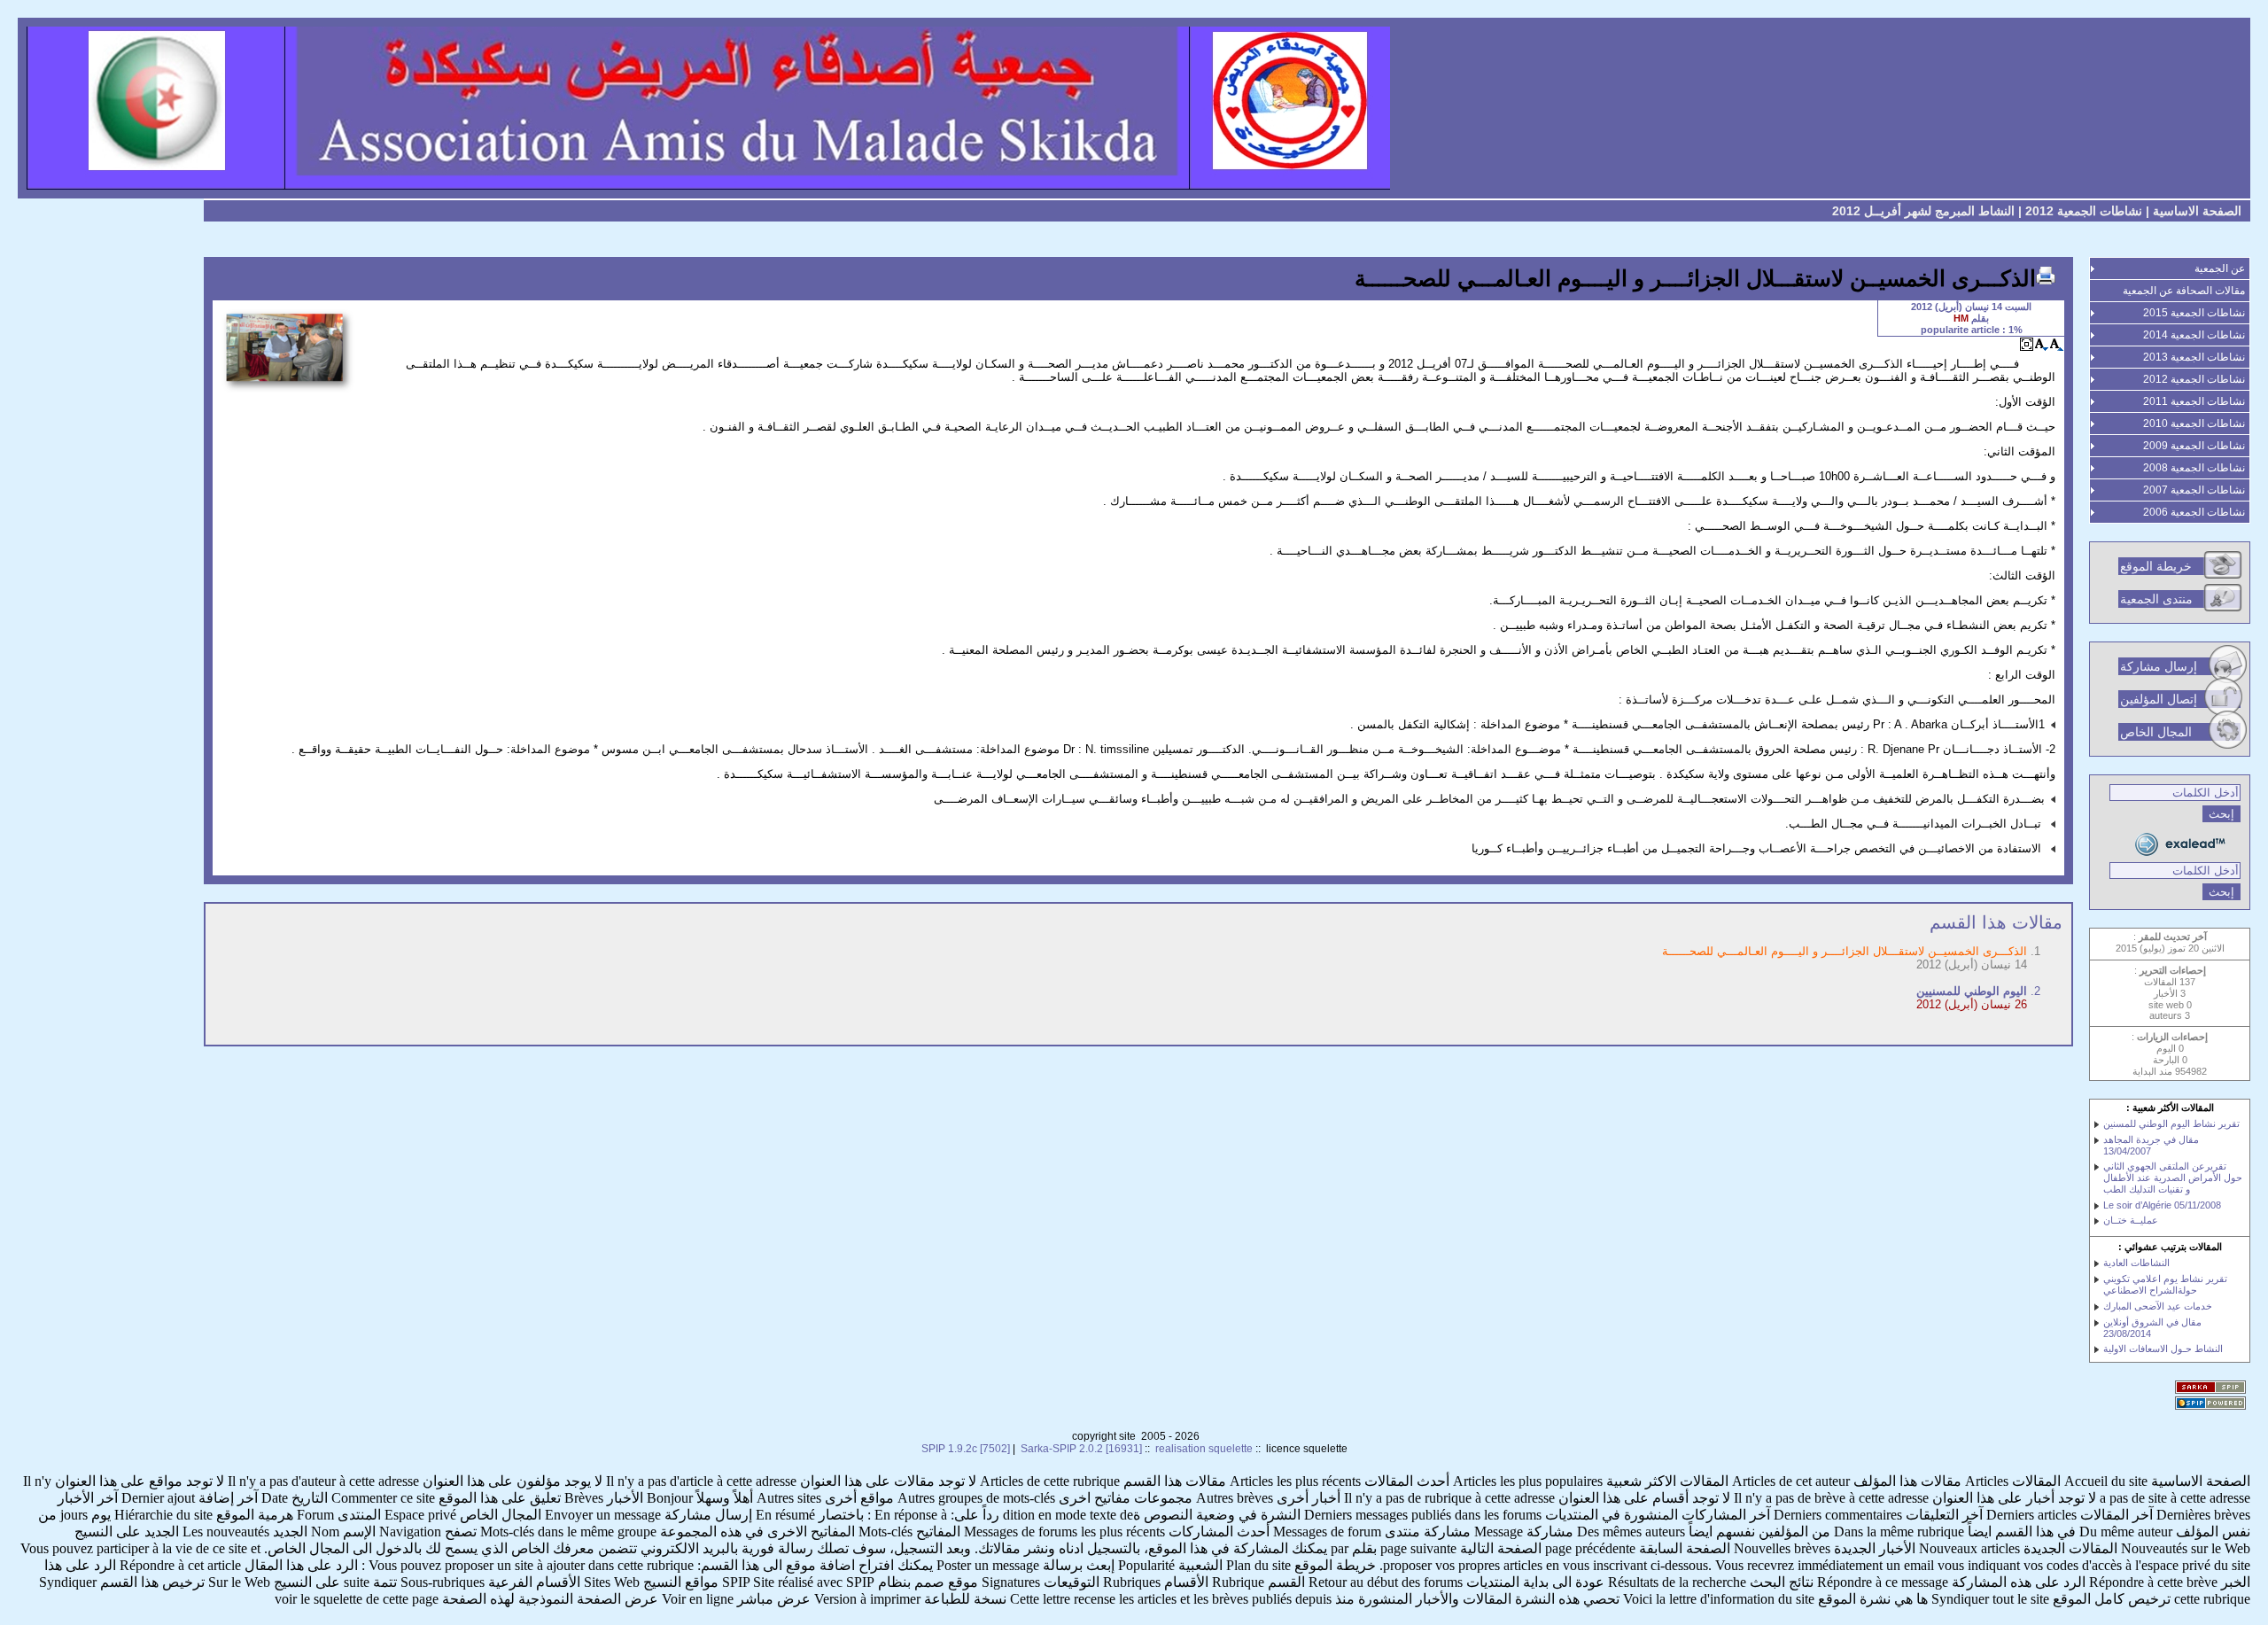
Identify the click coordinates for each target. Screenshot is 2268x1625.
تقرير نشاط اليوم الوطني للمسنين (2171, 1124)
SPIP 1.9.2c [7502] (966, 1449)
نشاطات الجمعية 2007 (2194, 490)
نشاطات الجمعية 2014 (2194, 335)
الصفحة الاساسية (2197, 211)
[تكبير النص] (2057, 344)
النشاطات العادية (2136, 1263)
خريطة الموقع (2156, 566)
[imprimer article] (2046, 276)
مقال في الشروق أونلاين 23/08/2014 (2152, 1328)
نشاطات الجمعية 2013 (2194, 357)
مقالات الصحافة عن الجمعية (2184, 291)
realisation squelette (1204, 1449)
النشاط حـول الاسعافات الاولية (2163, 1349)
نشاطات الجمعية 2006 (2194, 512)
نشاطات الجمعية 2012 (2084, 211)
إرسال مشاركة (2159, 666)
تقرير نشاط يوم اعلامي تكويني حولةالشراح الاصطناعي (2165, 1284)
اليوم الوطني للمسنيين (1972, 991)
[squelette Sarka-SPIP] (2213, 1388)
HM (1961, 318)
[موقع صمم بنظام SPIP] (2213, 1404)
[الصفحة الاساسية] (1134, 108)
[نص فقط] (2027, 344)
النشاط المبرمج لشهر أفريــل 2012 (1923, 211)
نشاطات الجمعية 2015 (2194, 313)
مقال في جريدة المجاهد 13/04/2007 (2151, 1145)
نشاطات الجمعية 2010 (2194, 424)
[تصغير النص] (2042, 344)
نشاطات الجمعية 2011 (2194, 401)
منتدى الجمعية (2156, 599)
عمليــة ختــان (2131, 1220)
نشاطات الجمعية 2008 (2194, 468)
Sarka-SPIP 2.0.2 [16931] (1081, 1449)
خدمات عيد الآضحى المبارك (2158, 1306)
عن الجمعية (2220, 268)
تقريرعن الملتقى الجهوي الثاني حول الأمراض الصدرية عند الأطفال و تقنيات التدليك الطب (2173, 1178)
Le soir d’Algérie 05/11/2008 (2162, 1205)
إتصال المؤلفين (2159, 699)
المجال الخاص (2156, 732)
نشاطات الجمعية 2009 (2194, 446)
